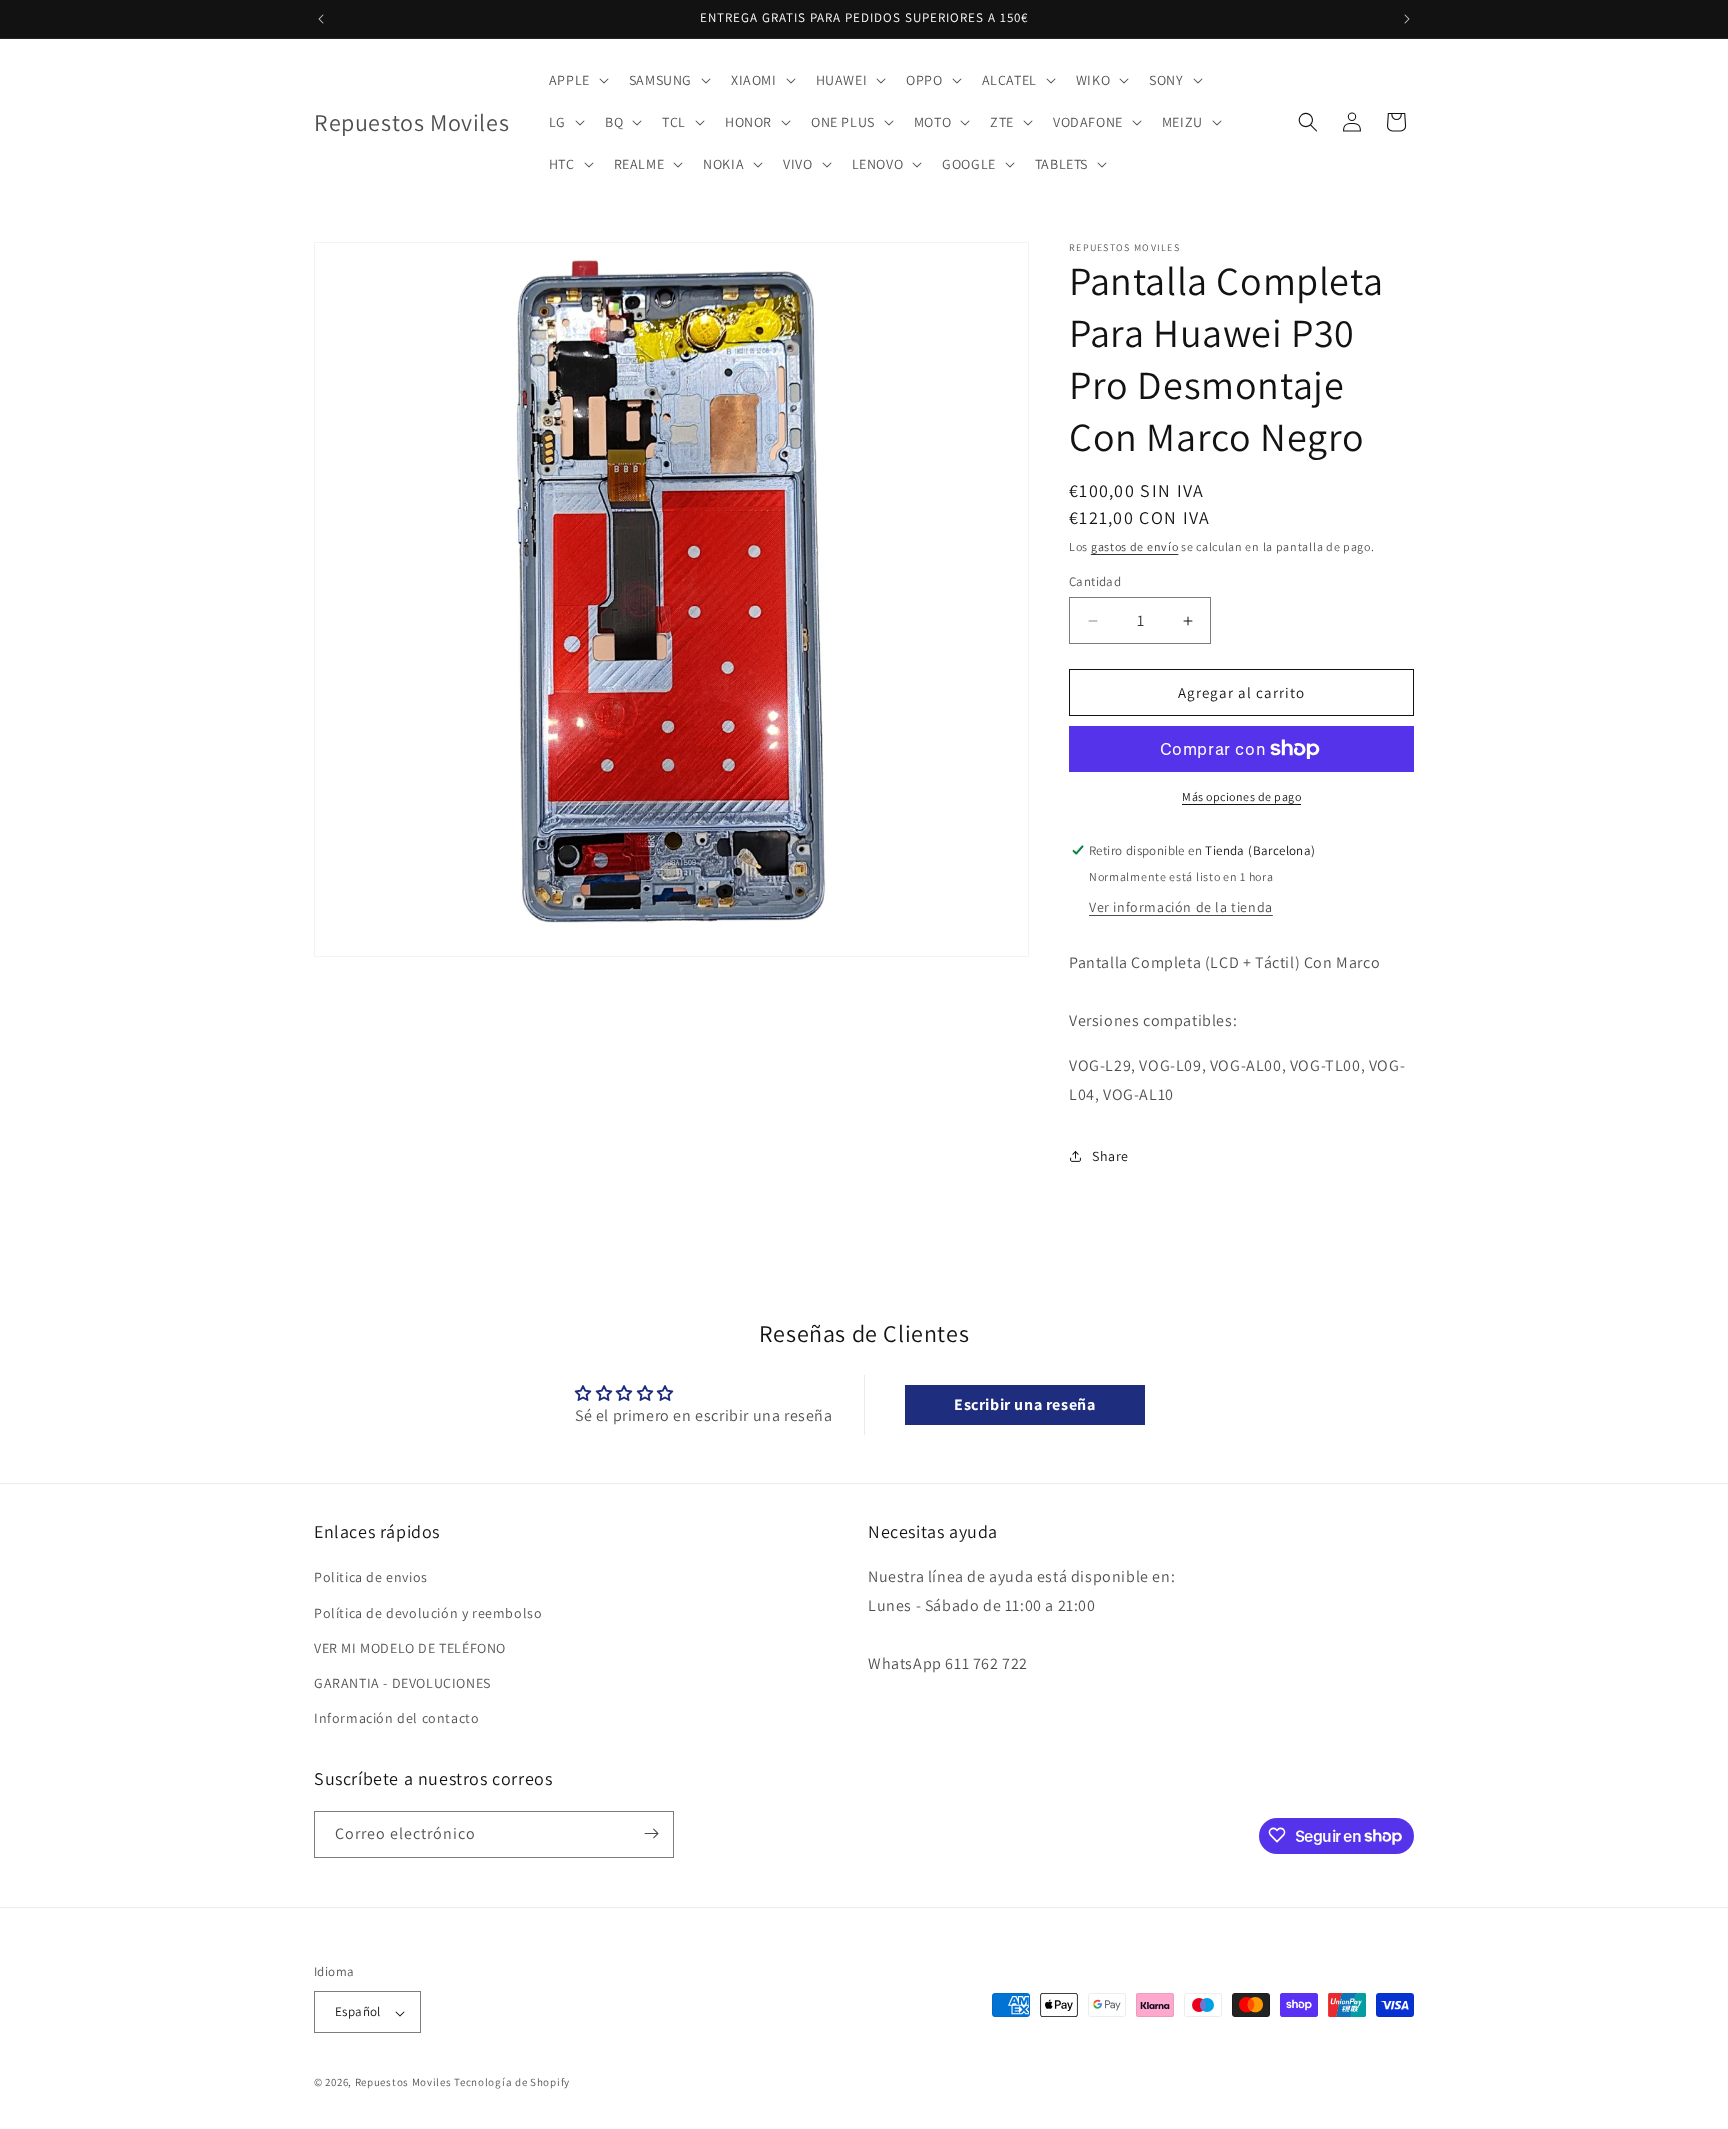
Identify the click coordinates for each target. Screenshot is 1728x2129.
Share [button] (1110, 1156)
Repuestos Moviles (403, 2083)
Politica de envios (371, 1578)
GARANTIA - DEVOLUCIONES (402, 1683)
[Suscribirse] (651, 1833)
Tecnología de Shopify (512, 2083)
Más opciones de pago (1241, 796)
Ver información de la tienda (1181, 907)
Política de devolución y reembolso (428, 1613)
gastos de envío (1135, 546)
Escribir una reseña (1024, 1404)
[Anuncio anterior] (321, 19)
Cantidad (1095, 581)
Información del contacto (396, 1719)
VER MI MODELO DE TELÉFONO (410, 1648)
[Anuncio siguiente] (1407, 19)
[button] (577, 80)
